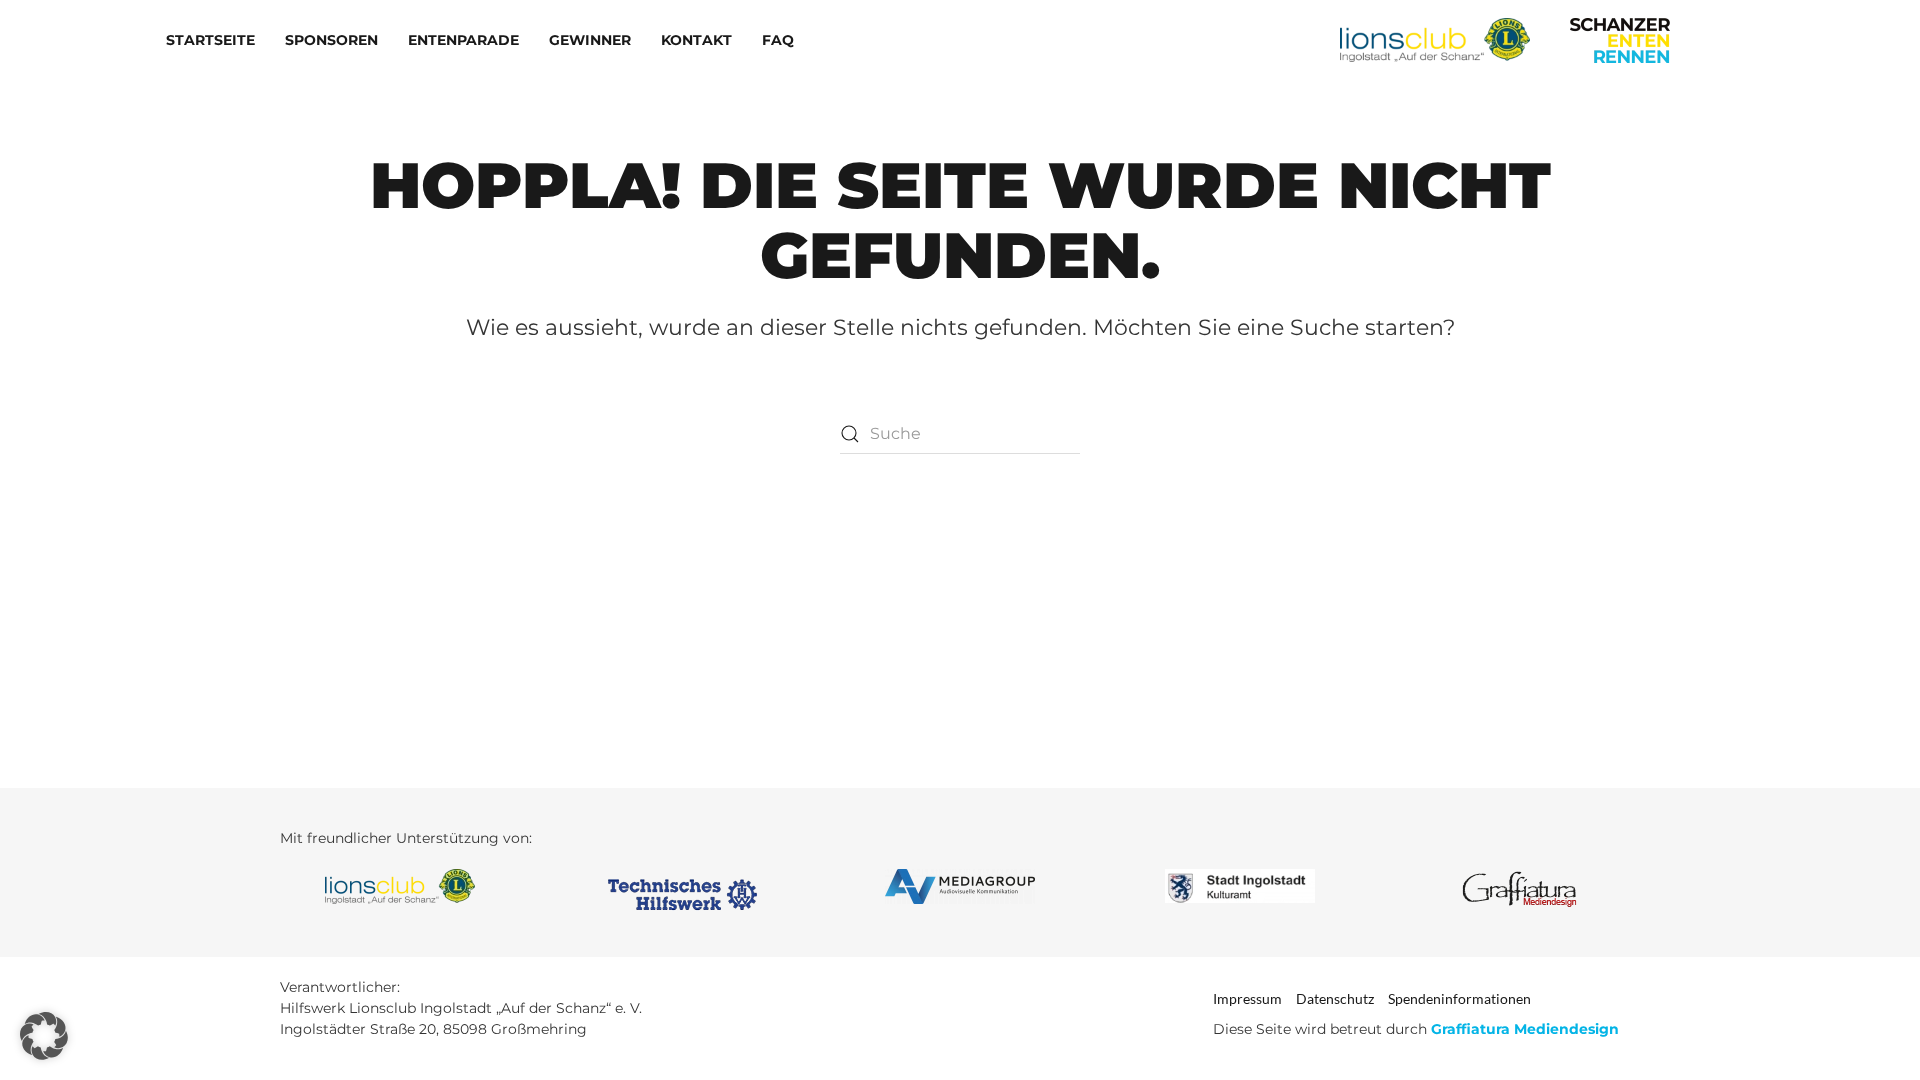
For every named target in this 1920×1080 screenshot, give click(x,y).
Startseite (210, 40)
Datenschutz (1335, 998)
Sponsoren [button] (331, 40)
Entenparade (463, 40)
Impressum (1247, 998)
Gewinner (590, 40)
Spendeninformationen (1459, 998)
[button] (44, 1036)
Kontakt (696, 40)
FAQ (778, 40)
